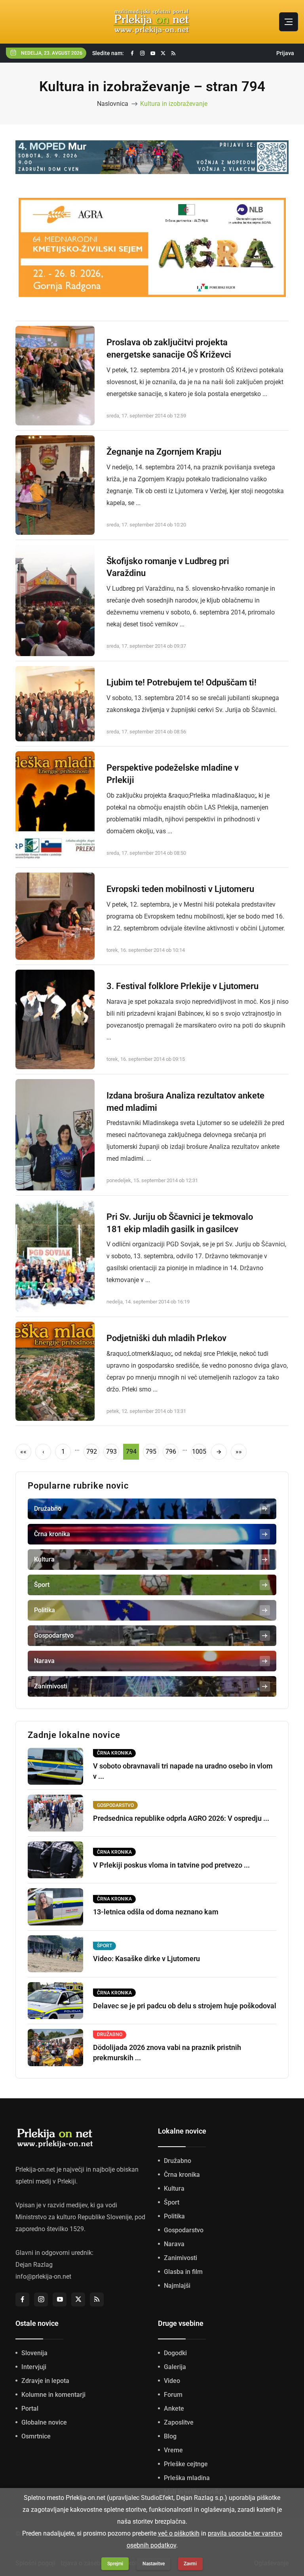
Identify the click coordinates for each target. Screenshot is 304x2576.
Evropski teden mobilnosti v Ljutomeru (180, 889)
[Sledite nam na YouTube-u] (153, 53)
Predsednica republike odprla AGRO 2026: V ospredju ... (181, 1818)
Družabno (178, 2161)
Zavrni (190, 2564)
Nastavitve (154, 2564)
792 (92, 1452)
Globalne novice (44, 2422)
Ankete (174, 2409)
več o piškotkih (179, 2533)
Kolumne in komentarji (53, 2395)
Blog (170, 2436)
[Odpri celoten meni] (289, 22)
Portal (30, 2409)
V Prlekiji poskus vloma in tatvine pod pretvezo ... (171, 1865)
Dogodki (175, 2353)
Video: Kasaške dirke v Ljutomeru (146, 1959)
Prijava (285, 53)
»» (239, 1452)
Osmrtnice (36, 2436)
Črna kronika (182, 2175)
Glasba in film (183, 2272)
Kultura (174, 2188)
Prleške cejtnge (186, 2464)
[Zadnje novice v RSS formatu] (173, 53)
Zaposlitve (179, 2422)
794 (131, 1452)
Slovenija (34, 2353)
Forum (173, 2395)
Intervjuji (34, 2367)
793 (111, 1452)
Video (172, 2381)
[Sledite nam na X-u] (163, 53)
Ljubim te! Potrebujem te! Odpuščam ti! (181, 682)
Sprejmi (115, 2564)
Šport (172, 2202)
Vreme (173, 2450)
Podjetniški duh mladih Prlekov (166, 1338)
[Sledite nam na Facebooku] (132, 53)
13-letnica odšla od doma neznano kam (156, 1912)
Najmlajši (177, 2286)
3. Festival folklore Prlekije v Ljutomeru (182, 986)
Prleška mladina (187, 2478)
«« (23, 1452)
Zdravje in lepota (45, 2381)
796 (171, 1452)
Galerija (175, 2367)
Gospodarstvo (184, 2230)
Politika (174, 2216)
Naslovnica (113, 104)
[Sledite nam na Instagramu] (142, 53)
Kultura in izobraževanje (174, 104)
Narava (174, 2244)
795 (151, 1452)
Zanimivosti (180, 2258)
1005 (199, 1452)
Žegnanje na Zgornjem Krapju (164, 452)
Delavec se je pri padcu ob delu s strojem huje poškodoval (185, 2006)
